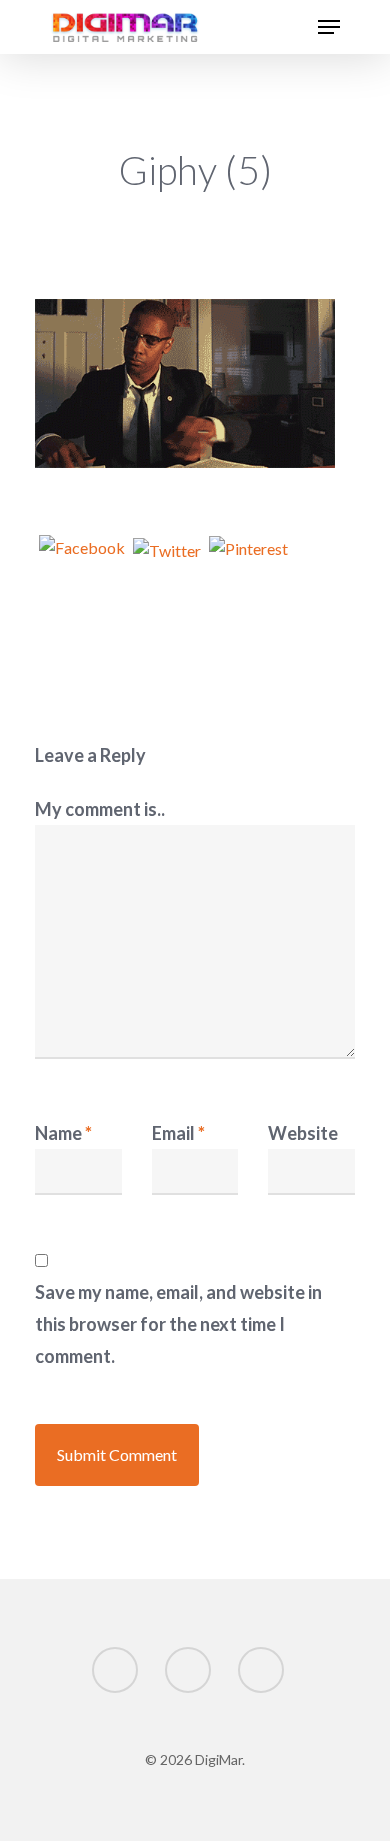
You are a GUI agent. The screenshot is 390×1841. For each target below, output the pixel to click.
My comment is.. (100, 809)
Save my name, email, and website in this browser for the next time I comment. (178, 1324)
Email (178, 1133)
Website (303, 1133)
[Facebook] (82, 560)
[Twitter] (167, 560)
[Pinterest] (248, 560)
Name (63, 1133)
